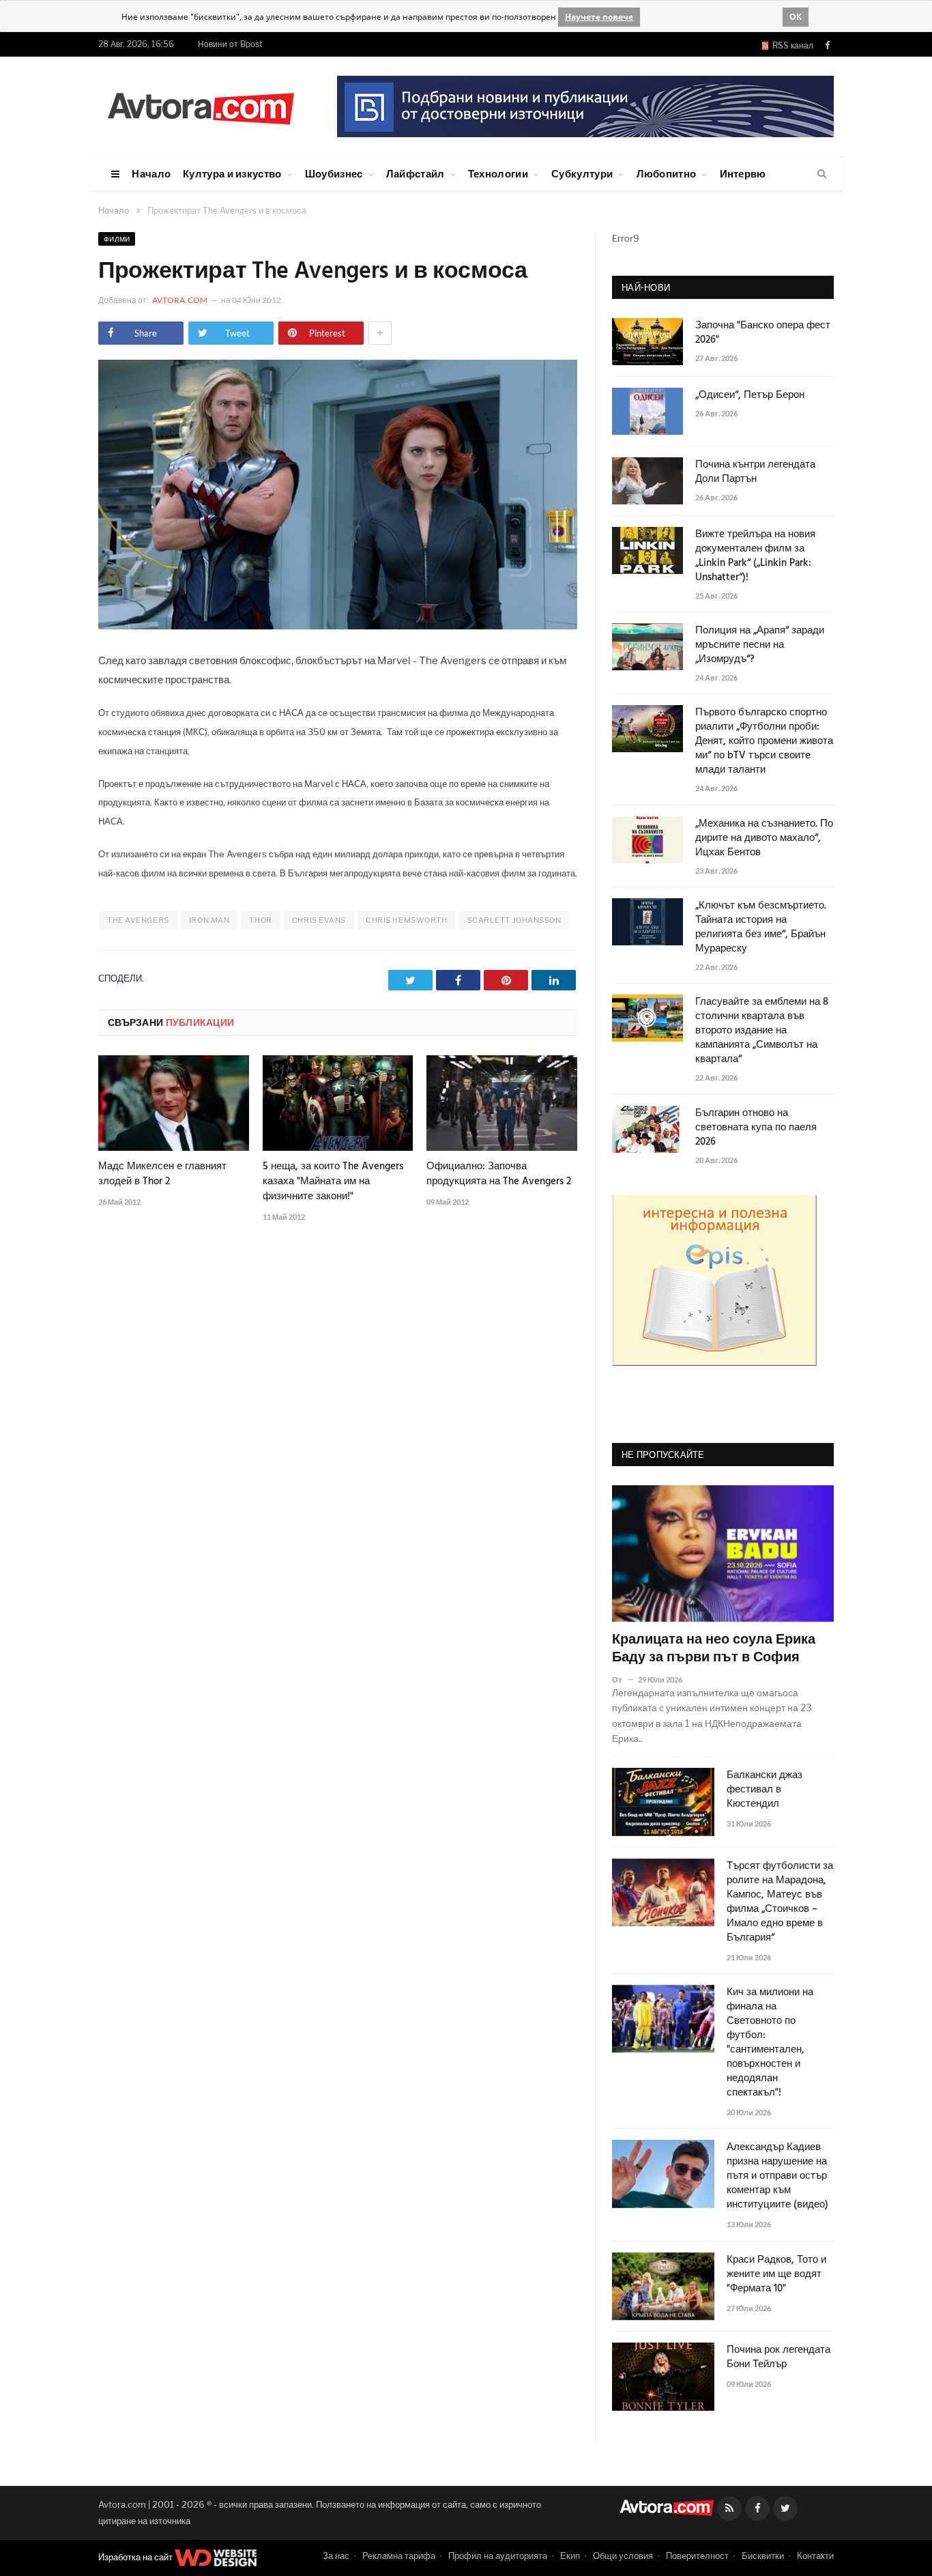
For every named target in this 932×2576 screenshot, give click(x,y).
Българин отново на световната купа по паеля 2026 (756, 1128)
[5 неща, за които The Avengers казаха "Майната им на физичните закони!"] (338, 1103)
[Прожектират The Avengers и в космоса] (338, 626)
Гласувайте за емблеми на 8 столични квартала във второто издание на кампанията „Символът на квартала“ (762, 1031)
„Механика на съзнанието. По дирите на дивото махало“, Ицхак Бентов (764, 839)
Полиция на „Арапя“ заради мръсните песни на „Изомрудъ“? (760, 645)
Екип (570, 2556)
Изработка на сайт (136, 2557)
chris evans (319, 920)
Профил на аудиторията (498, 2556)
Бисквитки (763, 2556)
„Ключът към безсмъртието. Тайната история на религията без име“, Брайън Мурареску (761, 928)
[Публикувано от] (623, 1679)
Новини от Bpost (230, 44)
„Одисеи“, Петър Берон (750, 396)
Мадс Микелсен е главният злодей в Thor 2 (162, 1174)
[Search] (822, 174)
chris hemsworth (406, 920)
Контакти (815, 2556)
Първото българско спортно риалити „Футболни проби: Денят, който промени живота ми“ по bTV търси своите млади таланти (764, 742)
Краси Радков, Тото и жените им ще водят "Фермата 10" (776, 2275)
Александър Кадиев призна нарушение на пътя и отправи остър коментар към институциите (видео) (777, 2176)
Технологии (498, 173)
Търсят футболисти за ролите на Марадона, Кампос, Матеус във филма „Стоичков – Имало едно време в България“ (780, 1902)
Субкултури (582, 173)
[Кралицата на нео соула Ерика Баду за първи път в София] (723, 1554)
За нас (336, 2556)
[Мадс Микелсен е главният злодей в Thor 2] (174, 1103)
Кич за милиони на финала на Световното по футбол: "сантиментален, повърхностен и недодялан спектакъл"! (770, 2043)
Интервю (743, 173)
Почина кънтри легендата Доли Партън (755, 472)
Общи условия (623, 2556)
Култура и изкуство (232, 173)
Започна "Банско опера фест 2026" (763, 333)
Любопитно (667, 173)
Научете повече (599, 17)
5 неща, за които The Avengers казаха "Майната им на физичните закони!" (333, 1182)
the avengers (138, 920)
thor (260, 920)
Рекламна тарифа (399, 2556)
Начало (151, 173)
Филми (117, 239)
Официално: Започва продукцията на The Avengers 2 (499, 1174)
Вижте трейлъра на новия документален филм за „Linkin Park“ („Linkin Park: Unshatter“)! (755, 556)
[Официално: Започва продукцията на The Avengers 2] (502, 1103)
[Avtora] (201, 106)
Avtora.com (180, 300)
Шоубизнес (334, 173)
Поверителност (697, 2556)
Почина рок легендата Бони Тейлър (778, 2358)
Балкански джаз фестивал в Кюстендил (764, 1790)
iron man (209, 920)
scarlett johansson (514, 920)
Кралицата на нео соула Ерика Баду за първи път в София (714, 1649)
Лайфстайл (416, 173)
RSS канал (791, 45)
